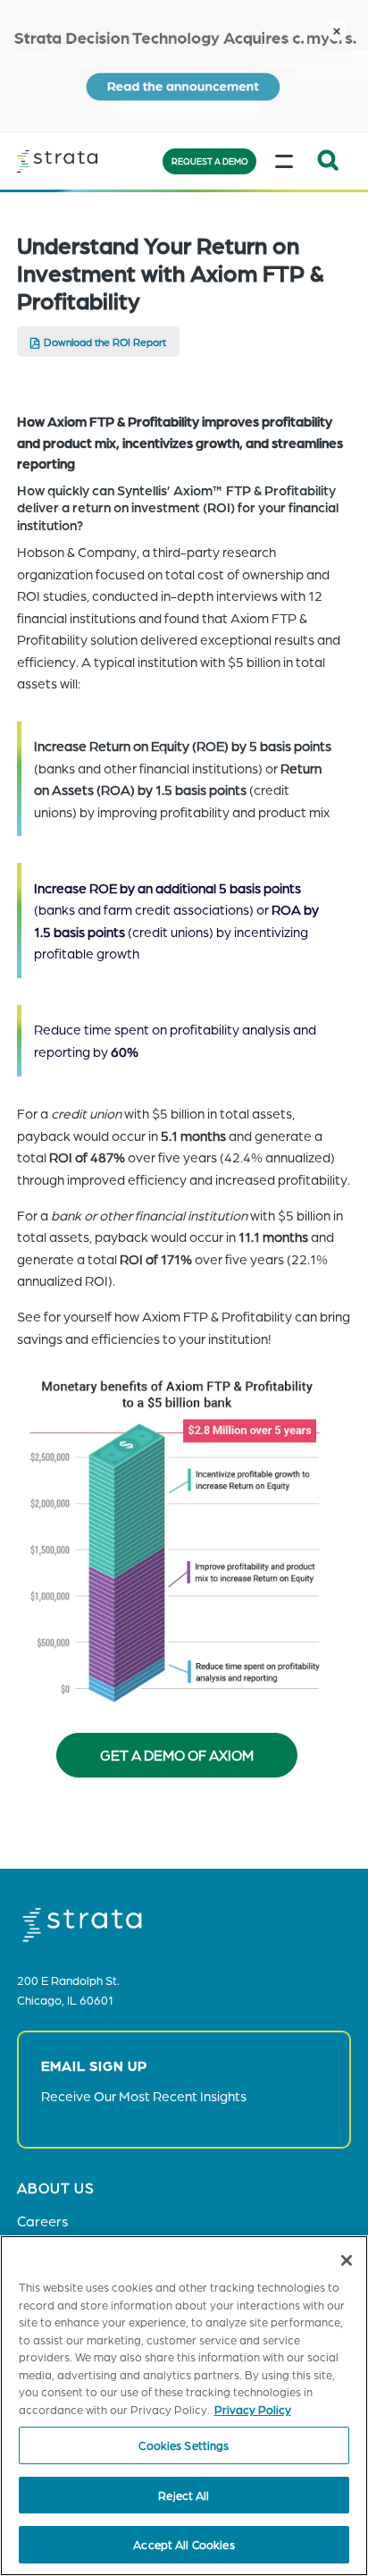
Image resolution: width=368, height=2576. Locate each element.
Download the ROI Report (105, 342)
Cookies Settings (184, 2445)
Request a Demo (210, 161)
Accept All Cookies (184, 2544)
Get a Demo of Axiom (177, 1755)
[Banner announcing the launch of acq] (184, 66)
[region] (184, 2406)
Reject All (184, 2495)
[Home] (84, 161)
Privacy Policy (253, 2409)
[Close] (347, 2260)
